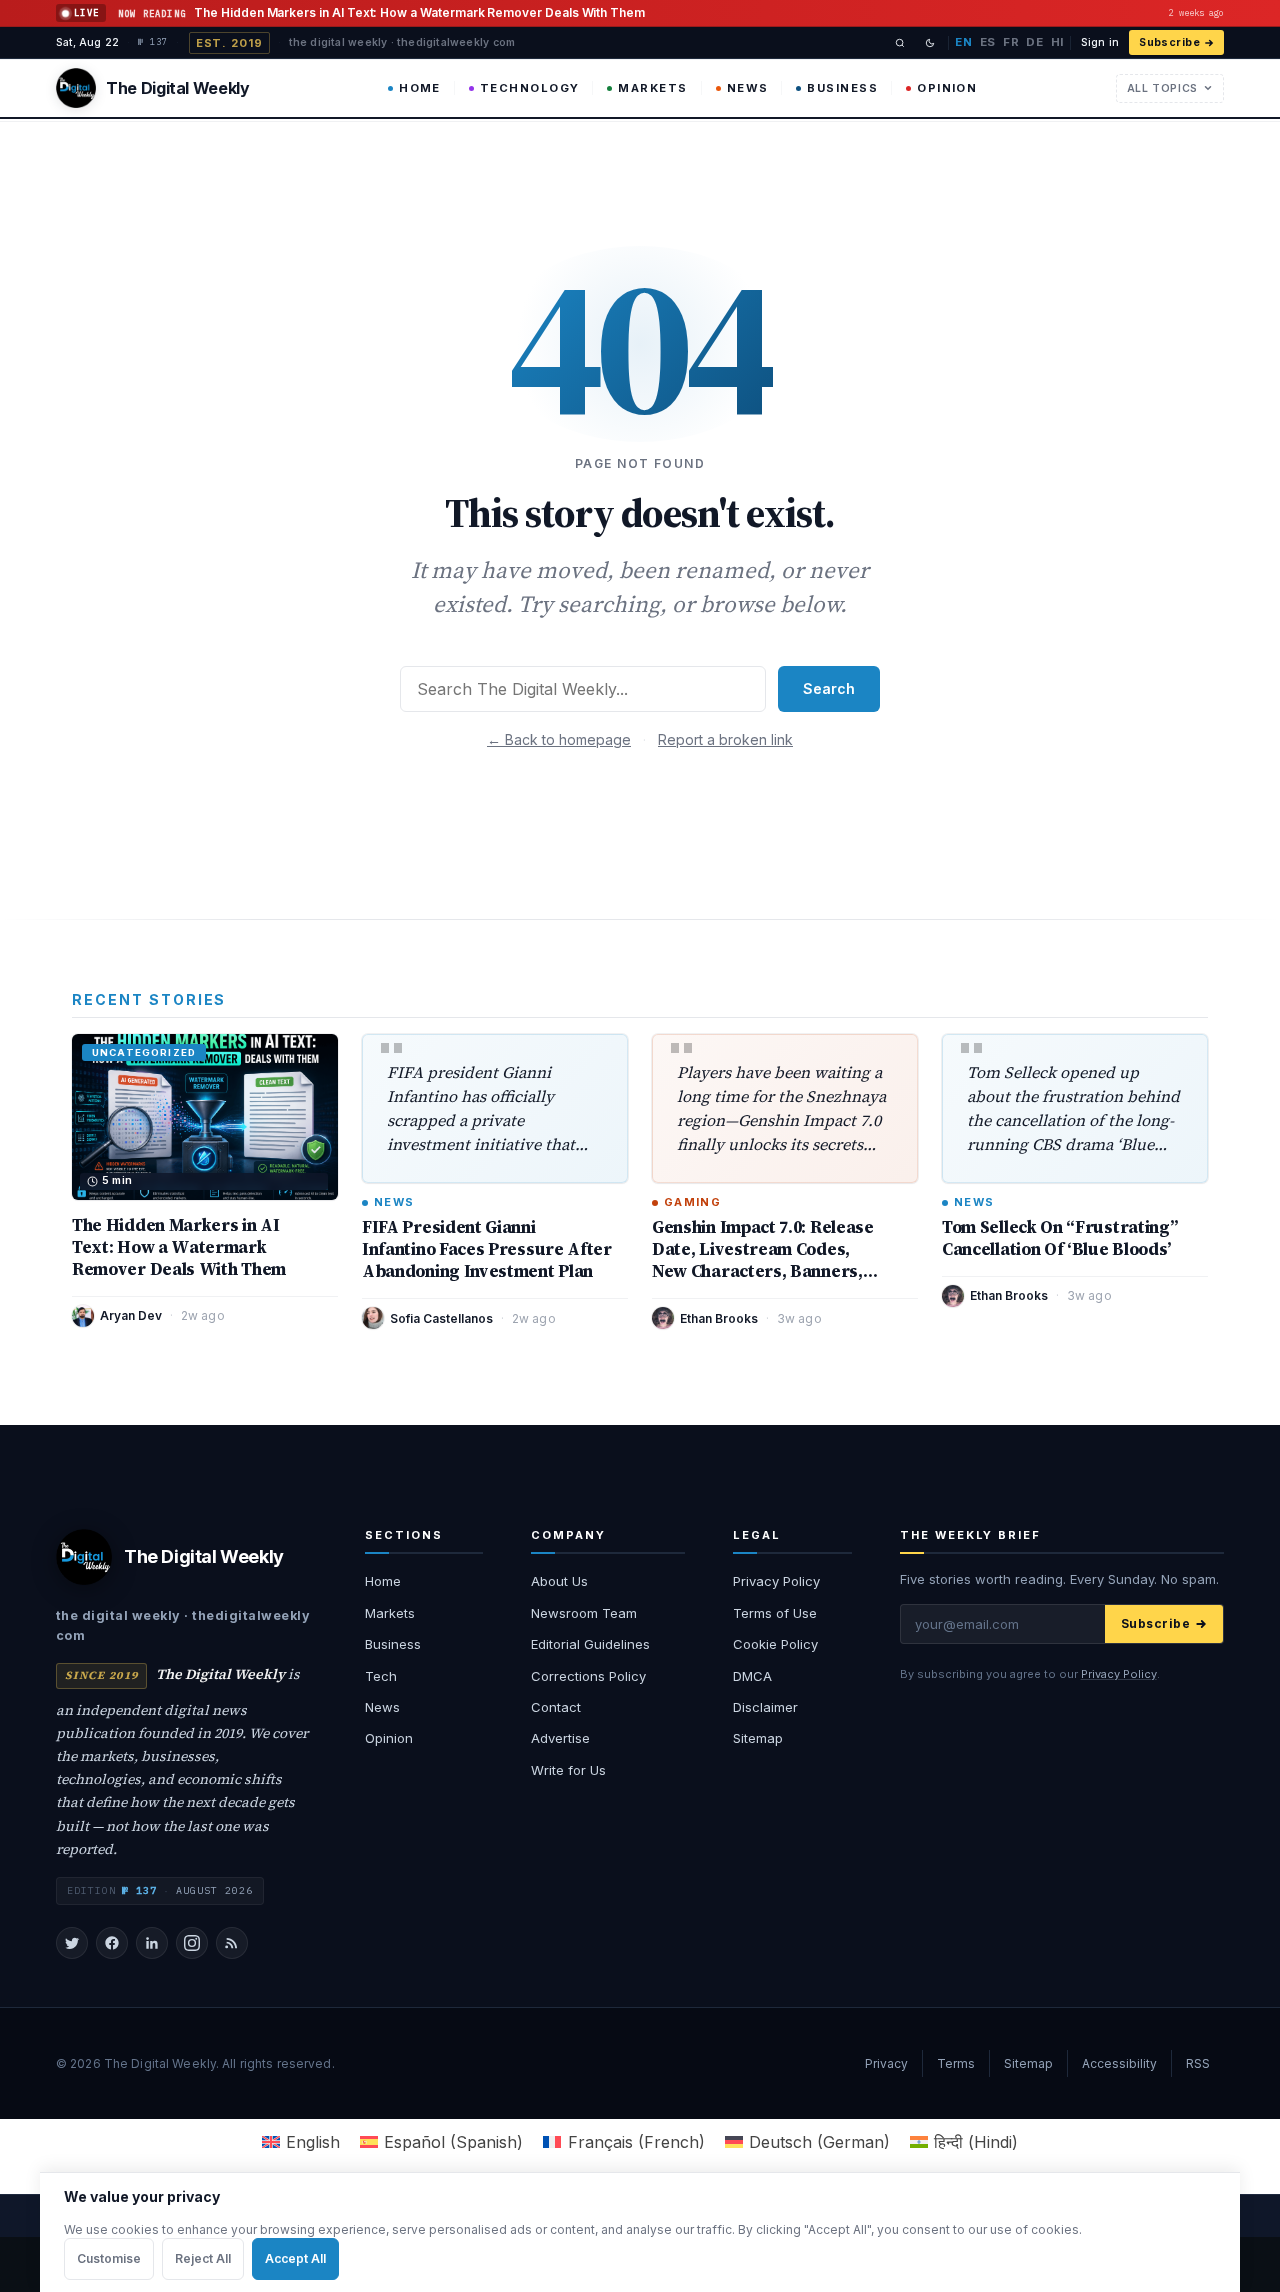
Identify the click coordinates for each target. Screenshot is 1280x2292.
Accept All (295, 2258)
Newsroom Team (584, 1613)
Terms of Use (775, 1613)
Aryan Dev (131, 1315)
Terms (956, 2063)
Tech (381, 1676)
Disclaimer (765, 1707)
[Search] (900, 43)
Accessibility (1119, 2063)
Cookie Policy (775, 1644)
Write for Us (568, 1770)
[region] (640, 2232)
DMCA (752, 1676)
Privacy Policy (776, 1581)
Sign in (1100, 42)
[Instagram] (192, 1943)
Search (829, 688)
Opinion (947, 88)
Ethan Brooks (719, 1318)
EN (963, 42)
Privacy (886, 2063)
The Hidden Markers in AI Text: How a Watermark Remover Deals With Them (179, 1247)
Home (420, 88)
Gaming (692, 1202)
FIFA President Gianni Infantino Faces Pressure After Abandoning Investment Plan (487, 1249)
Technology (530, 88)
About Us (559, 1581)
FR (1011, 42)
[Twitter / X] (72, 1943)
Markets (652, 88)
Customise (109, 2258)
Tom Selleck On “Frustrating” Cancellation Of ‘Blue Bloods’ (1059, 1238)
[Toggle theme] (930, 43)
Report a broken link (725, 739)
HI (1057, 42)
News (748, 88)
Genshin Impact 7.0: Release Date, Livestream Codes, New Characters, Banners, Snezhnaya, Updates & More (765, 1260)
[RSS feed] (232, 1943)
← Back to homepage (559, 739)
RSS (1198, 2063)
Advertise (560, 1738)
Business (842, 88)
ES (988, 42)
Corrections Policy (588, 1676)
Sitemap (758, 1738)
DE (1034, 42)
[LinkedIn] (152, 1943)
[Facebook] (112, 1943)
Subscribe (1169, 42)
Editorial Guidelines (590, 1644)
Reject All (203, 2258)
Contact (556, 1707)
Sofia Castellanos (441, 1318)
